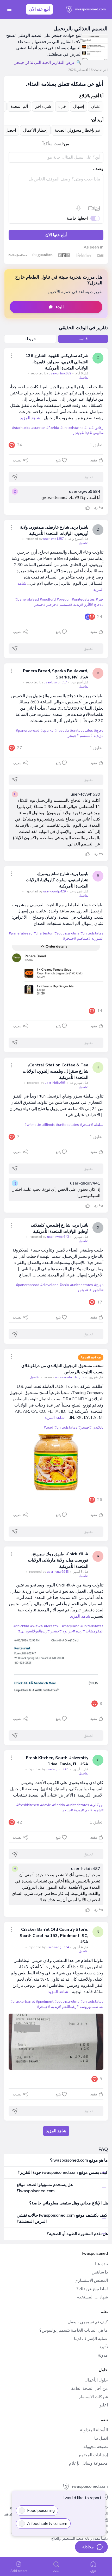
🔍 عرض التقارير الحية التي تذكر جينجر (48, 63)
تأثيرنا (103, 2347)
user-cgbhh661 (48, 1769)
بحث (56, 2571)
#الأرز (89, 605)
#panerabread (27, 599)
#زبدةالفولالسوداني (35, 1631)
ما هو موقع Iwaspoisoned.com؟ (79, 2160)
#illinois (48, 1125)
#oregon (64, 599)
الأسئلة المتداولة (94, 2430)
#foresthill (52, 1626)
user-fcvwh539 (85, 794)
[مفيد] (88, 508)
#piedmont (45, 2002)
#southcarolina (67, 933)
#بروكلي (97, 1805)
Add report (19, 2571)
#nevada (62, 731)
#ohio (64, 1285)
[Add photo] (97, 208)
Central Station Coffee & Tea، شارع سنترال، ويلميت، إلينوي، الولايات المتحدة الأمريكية (55, 1071)
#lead (48, 1427)
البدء (60, 307)
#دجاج (99, 605)
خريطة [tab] (30, 339)
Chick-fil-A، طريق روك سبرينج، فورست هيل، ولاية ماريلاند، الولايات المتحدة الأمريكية (58, 1560)
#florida (53, 428)
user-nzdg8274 (48, 1947)
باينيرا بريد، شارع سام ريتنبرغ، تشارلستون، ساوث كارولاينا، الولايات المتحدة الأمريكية (57, 880)
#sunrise (38, 428)
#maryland (70, 1626)
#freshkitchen (28, 1805)
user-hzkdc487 (86, 1869)
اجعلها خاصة (77, 218)
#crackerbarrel (23, 2002)
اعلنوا (103, 2405)
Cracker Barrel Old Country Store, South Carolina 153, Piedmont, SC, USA (54, 1936)
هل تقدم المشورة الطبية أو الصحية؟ (77, 2234)
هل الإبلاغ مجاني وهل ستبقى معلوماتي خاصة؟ (69, 2203)
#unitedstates (72, 428)
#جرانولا (69, 1631)
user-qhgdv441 (85, 1183)
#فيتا (88, 433)
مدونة (103, 2355)
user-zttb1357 (44, 539)
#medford (48, 599)
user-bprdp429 (45, 891)
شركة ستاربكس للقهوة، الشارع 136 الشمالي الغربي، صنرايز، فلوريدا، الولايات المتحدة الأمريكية (57, 362)
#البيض (98, 433)
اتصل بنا (101, 2438)
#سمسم (66, 605)
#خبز (100, 599)
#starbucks (21, 428)
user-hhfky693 (46, 1083)
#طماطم (84, 939)
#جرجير (52, 605)
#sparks (47, 731)
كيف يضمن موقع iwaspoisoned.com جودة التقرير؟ (63, 2173)
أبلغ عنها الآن (56, 235)
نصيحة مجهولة (96, 2447)
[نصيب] (12, 356)
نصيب (17, 460)
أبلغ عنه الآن (39, 9)
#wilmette (33, 1125)
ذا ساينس (100, 2272)
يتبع (58, 460)
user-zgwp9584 (85, 492)
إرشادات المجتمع (93, 2455)
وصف (98, 169)
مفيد (94, 460)
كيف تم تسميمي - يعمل (88, 2322)
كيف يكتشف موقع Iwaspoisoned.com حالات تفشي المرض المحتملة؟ (62, 2218)
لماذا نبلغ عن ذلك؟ (92, 2289)
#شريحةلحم (94, 1810)
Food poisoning (41, 2511)
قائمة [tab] (83, 339)
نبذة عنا (101, 2264)
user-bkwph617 (46, 682)
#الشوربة (96, 1290)
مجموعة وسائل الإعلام (88, 2463)
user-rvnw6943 (49, 1572)
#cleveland (49, 1285)
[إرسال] (15, 477)
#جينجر (78, 433)
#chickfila (21, 1626)
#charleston (43, 933)
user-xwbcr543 (49, 1237)
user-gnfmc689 (51, 373)
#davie (46, 1805)
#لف (90, 428)
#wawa (36, 1626)
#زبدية (78, 605)
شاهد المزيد (30, 418)
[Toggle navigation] (9, 9)
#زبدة (80, 1631)
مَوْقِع (93, 2571)
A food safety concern (47, 2524)
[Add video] (91, 208)
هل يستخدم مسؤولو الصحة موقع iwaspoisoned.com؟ (45, 2188)
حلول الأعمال (96, 2380)
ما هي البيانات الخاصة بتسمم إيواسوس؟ (74, 2330)
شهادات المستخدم (92, 2297)
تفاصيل (84, 378)
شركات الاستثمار (93, 2397)
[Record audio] (78, 208)
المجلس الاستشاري (91, 2281)
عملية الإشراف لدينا (91, 2339)
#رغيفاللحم (70, 2007)
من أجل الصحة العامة (89, 2389)
